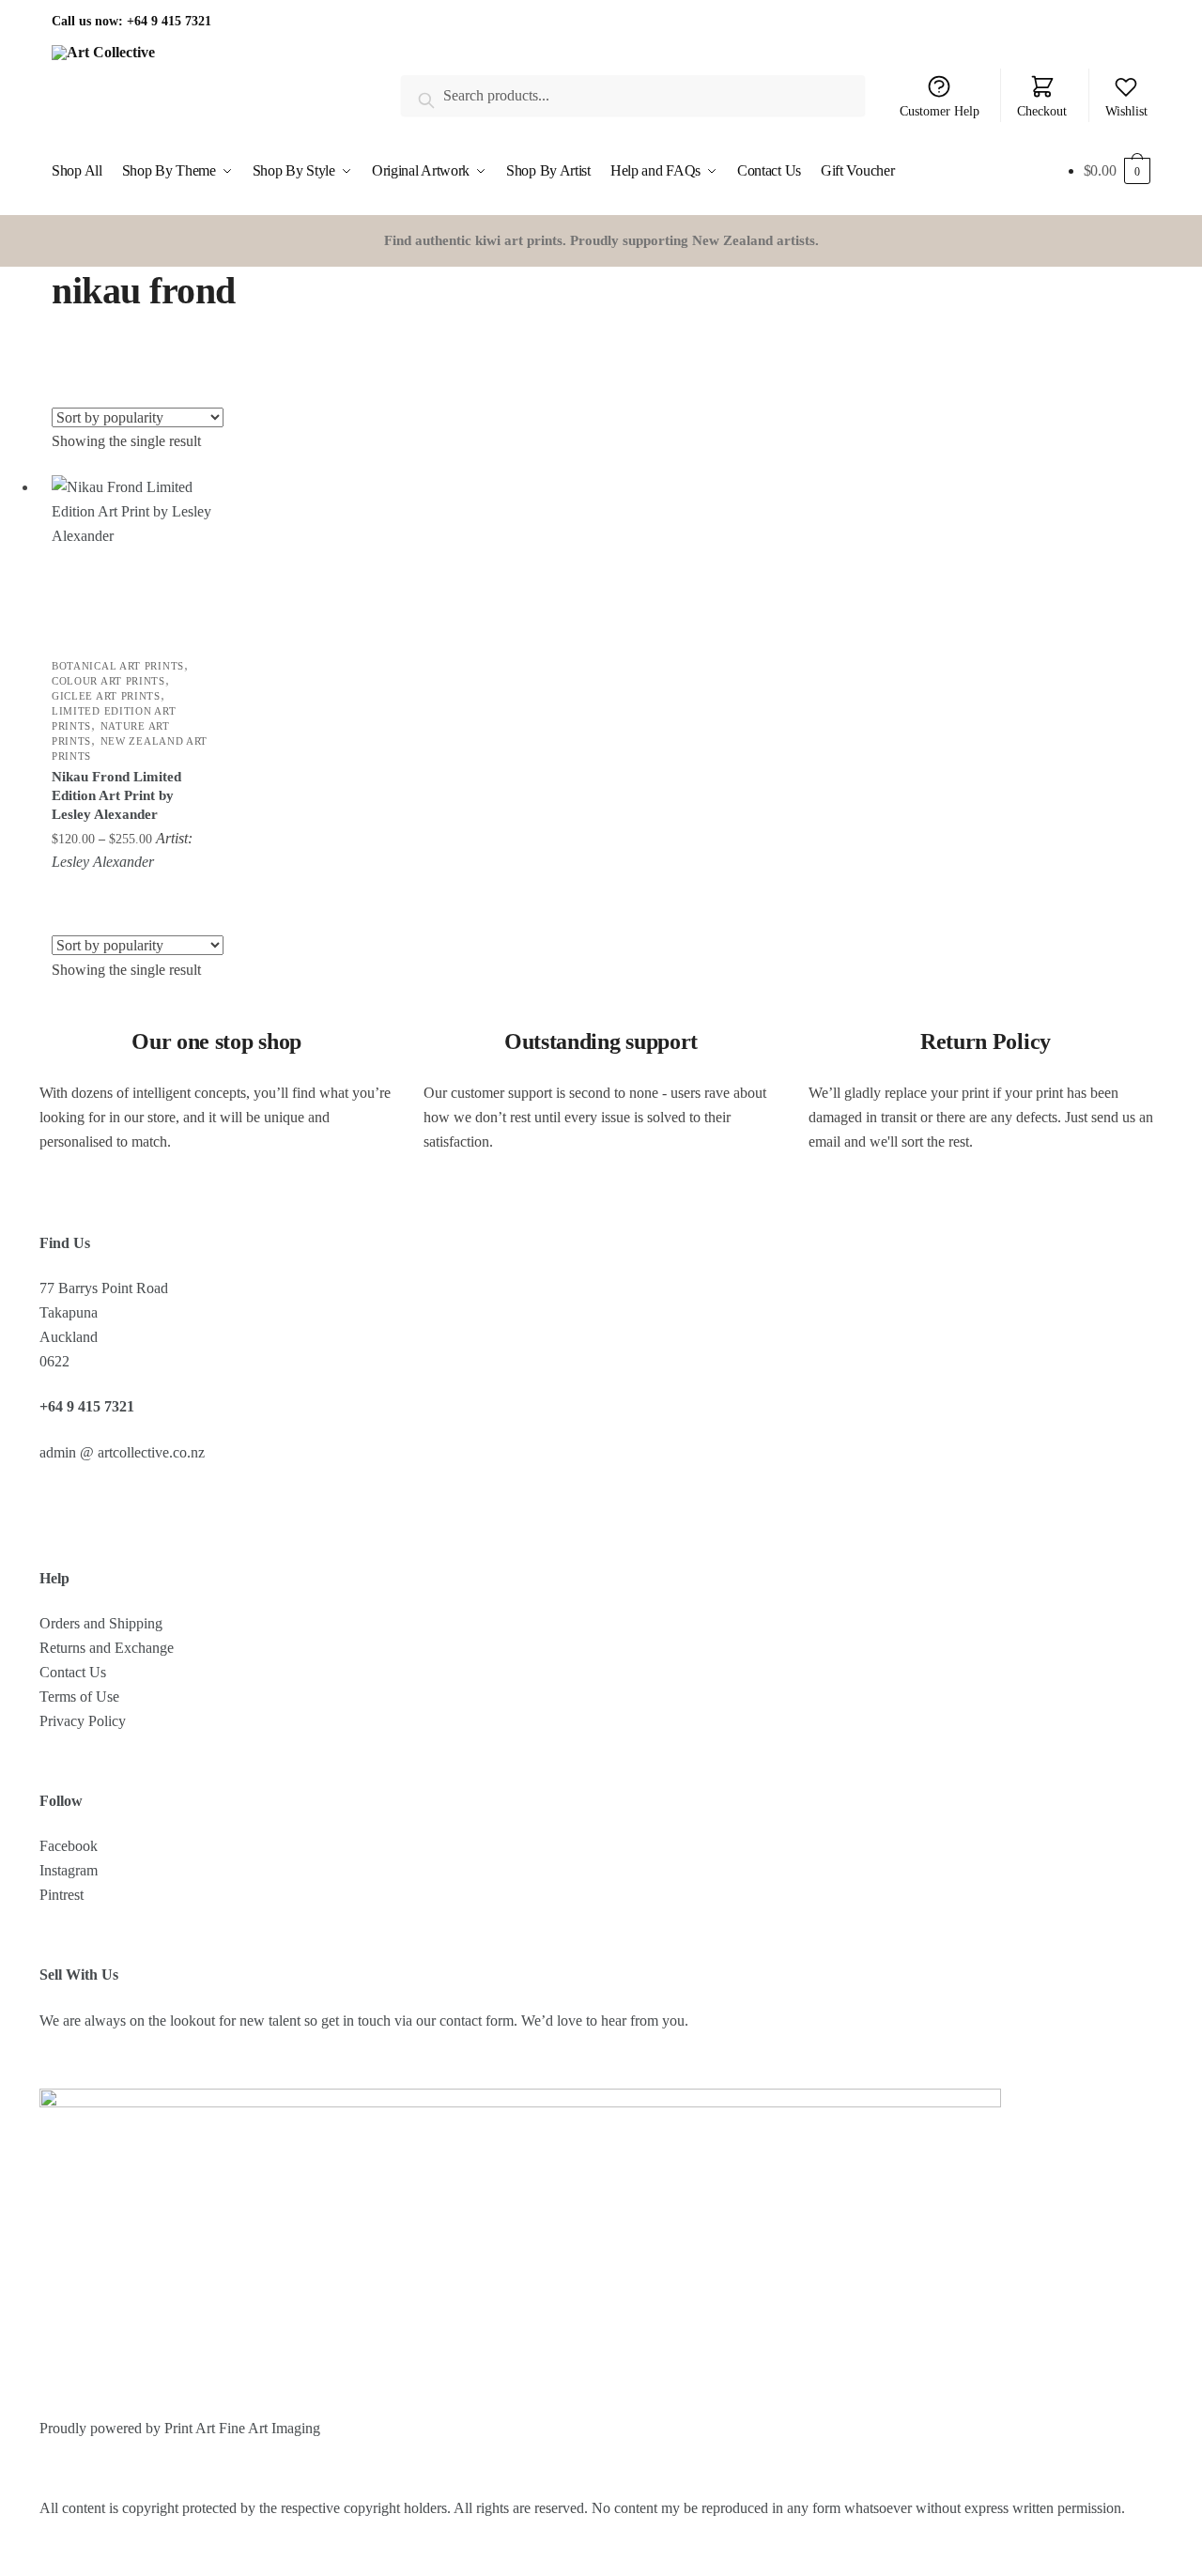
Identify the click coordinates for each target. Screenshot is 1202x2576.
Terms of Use (79, 1697)
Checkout (1042, 111)
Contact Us (73, 1672)
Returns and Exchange (107, 1648)
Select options (134, 893)
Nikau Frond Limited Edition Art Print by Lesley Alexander (116, 795)
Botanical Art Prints (118, 666)
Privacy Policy (83, 1721)
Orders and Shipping (101, 1623)
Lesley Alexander (103, 862)
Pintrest (62, 1895)
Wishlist (1126, 111)
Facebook (69, 1846)
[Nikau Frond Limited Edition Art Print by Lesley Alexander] (133, 557)
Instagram (69, 1870)
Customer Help (940, 111)
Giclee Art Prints (106, 696)
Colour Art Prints (108, 681)
